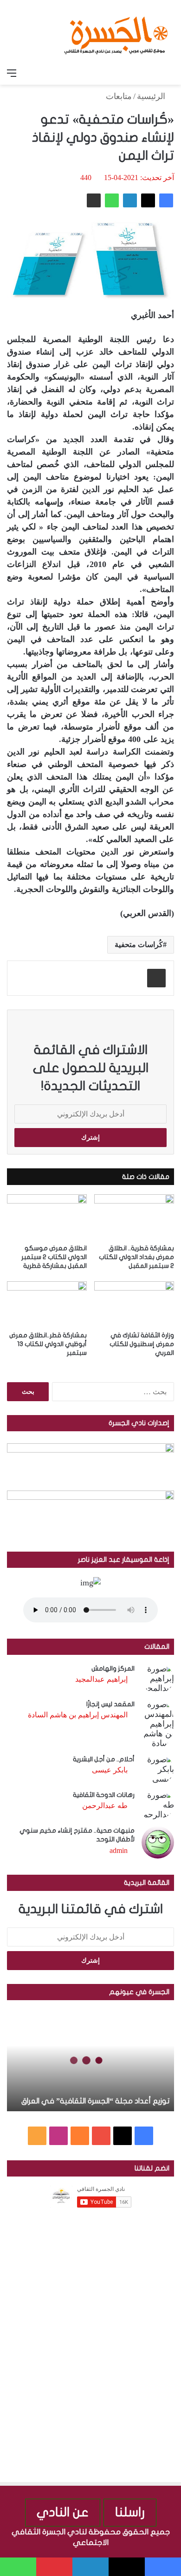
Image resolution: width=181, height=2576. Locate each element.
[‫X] (148, 200)
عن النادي (63, 2512)
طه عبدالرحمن (105, 1806)
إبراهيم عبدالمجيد (101, 1679)
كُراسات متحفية (139, 945)
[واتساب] (112, 200)
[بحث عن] (169, 73)
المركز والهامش (113, 1668)
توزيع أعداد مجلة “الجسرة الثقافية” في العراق (95, 2101)
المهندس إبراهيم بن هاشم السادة (78, 1715)
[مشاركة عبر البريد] (94, 200)
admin (119, 1850)
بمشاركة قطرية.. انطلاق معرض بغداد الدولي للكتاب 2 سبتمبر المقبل (136, 1257)
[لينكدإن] (130, 200)
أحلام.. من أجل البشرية (104, 1759)
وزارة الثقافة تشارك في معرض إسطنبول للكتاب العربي (142, 1344)
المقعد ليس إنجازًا (110, 1704)
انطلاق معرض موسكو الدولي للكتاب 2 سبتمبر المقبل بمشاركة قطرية (54, 1257)
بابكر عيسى (110, 1770)
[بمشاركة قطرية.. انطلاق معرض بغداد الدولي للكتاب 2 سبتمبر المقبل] (134, 1217)
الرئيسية (152, 96)
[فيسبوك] (166, 200)
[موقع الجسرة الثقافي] (116, 32)
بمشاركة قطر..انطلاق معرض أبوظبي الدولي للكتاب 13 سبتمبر (48, 1344)
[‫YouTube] (101, 2136)
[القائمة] (12, 73)
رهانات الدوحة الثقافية (104, 1795)
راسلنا (130, 2512)
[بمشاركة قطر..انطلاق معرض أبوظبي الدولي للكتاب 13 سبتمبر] (47, 1304)
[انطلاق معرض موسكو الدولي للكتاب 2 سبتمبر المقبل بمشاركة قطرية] (47, 1217)
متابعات (119, 96)
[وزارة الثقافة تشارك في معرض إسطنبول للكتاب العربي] (134, 1304)
